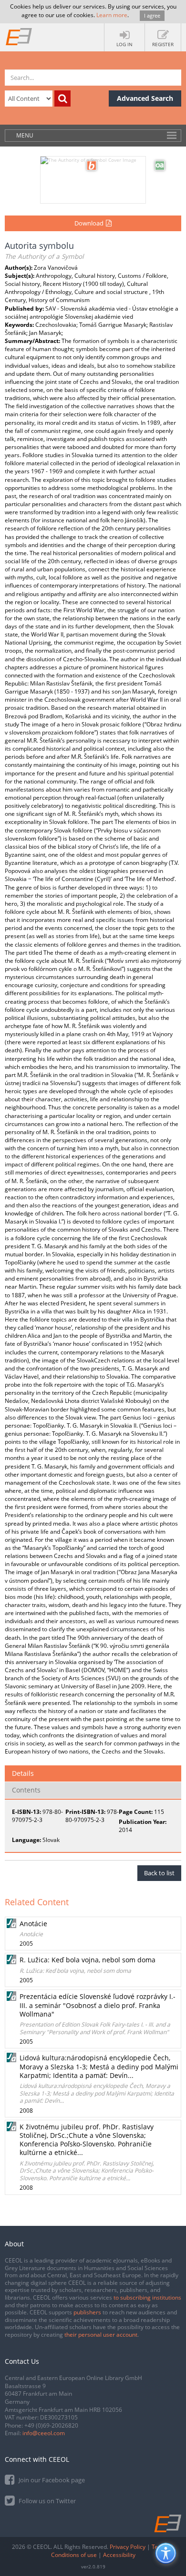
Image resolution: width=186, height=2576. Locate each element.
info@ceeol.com (44, 2433)
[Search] (62, 98)
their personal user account (101, 2335)
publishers (87, 2312)
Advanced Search (145, 98)
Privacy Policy (128, 2547)
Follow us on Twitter (46, 2501)
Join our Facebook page (51, 2480)
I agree (152, 15)
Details (23, 1773)
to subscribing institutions (147, 2297)
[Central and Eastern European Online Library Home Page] (19, 36)
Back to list (159, 1873)
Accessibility (119, 2555)
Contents (26, 1790)
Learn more (112, 15)
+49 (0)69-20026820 (51, 2425)
